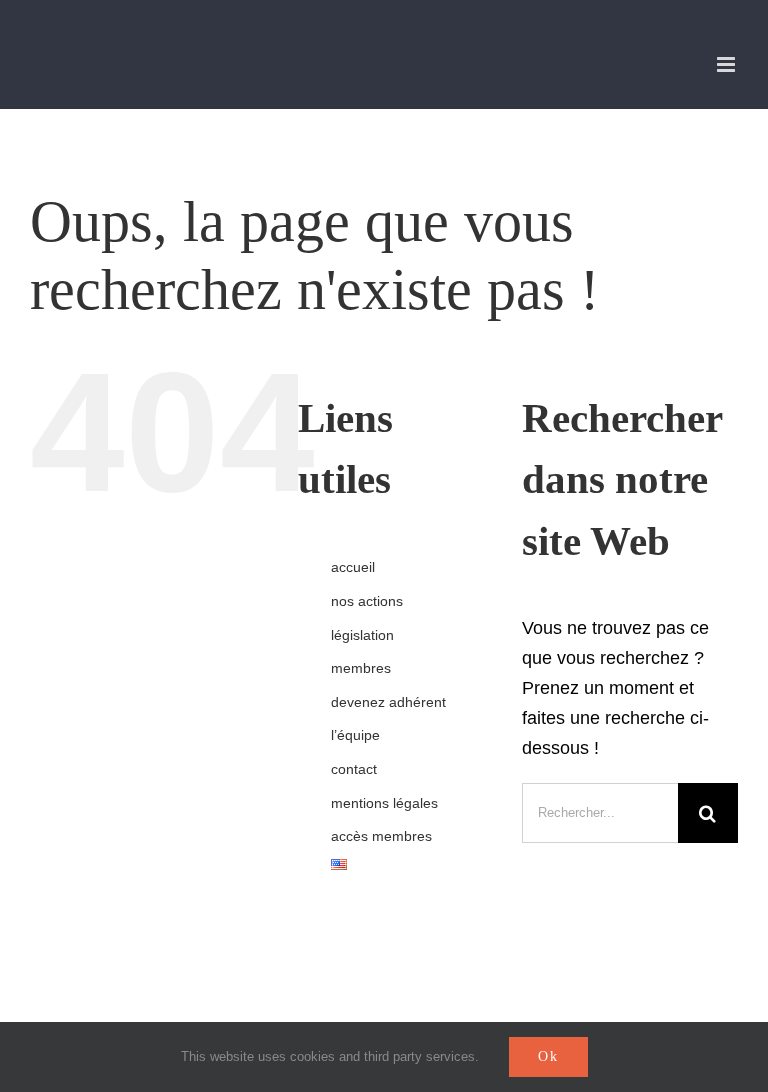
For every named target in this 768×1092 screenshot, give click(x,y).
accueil (353, 567)
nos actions (367, 601)
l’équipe (355, 735)
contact (354, 769)
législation (362, 635)
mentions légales (384, 803)
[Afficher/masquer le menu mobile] (727, 64)
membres (361, 668)
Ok (548, 1056)
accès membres (381, 836)
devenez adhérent (388, 702)
